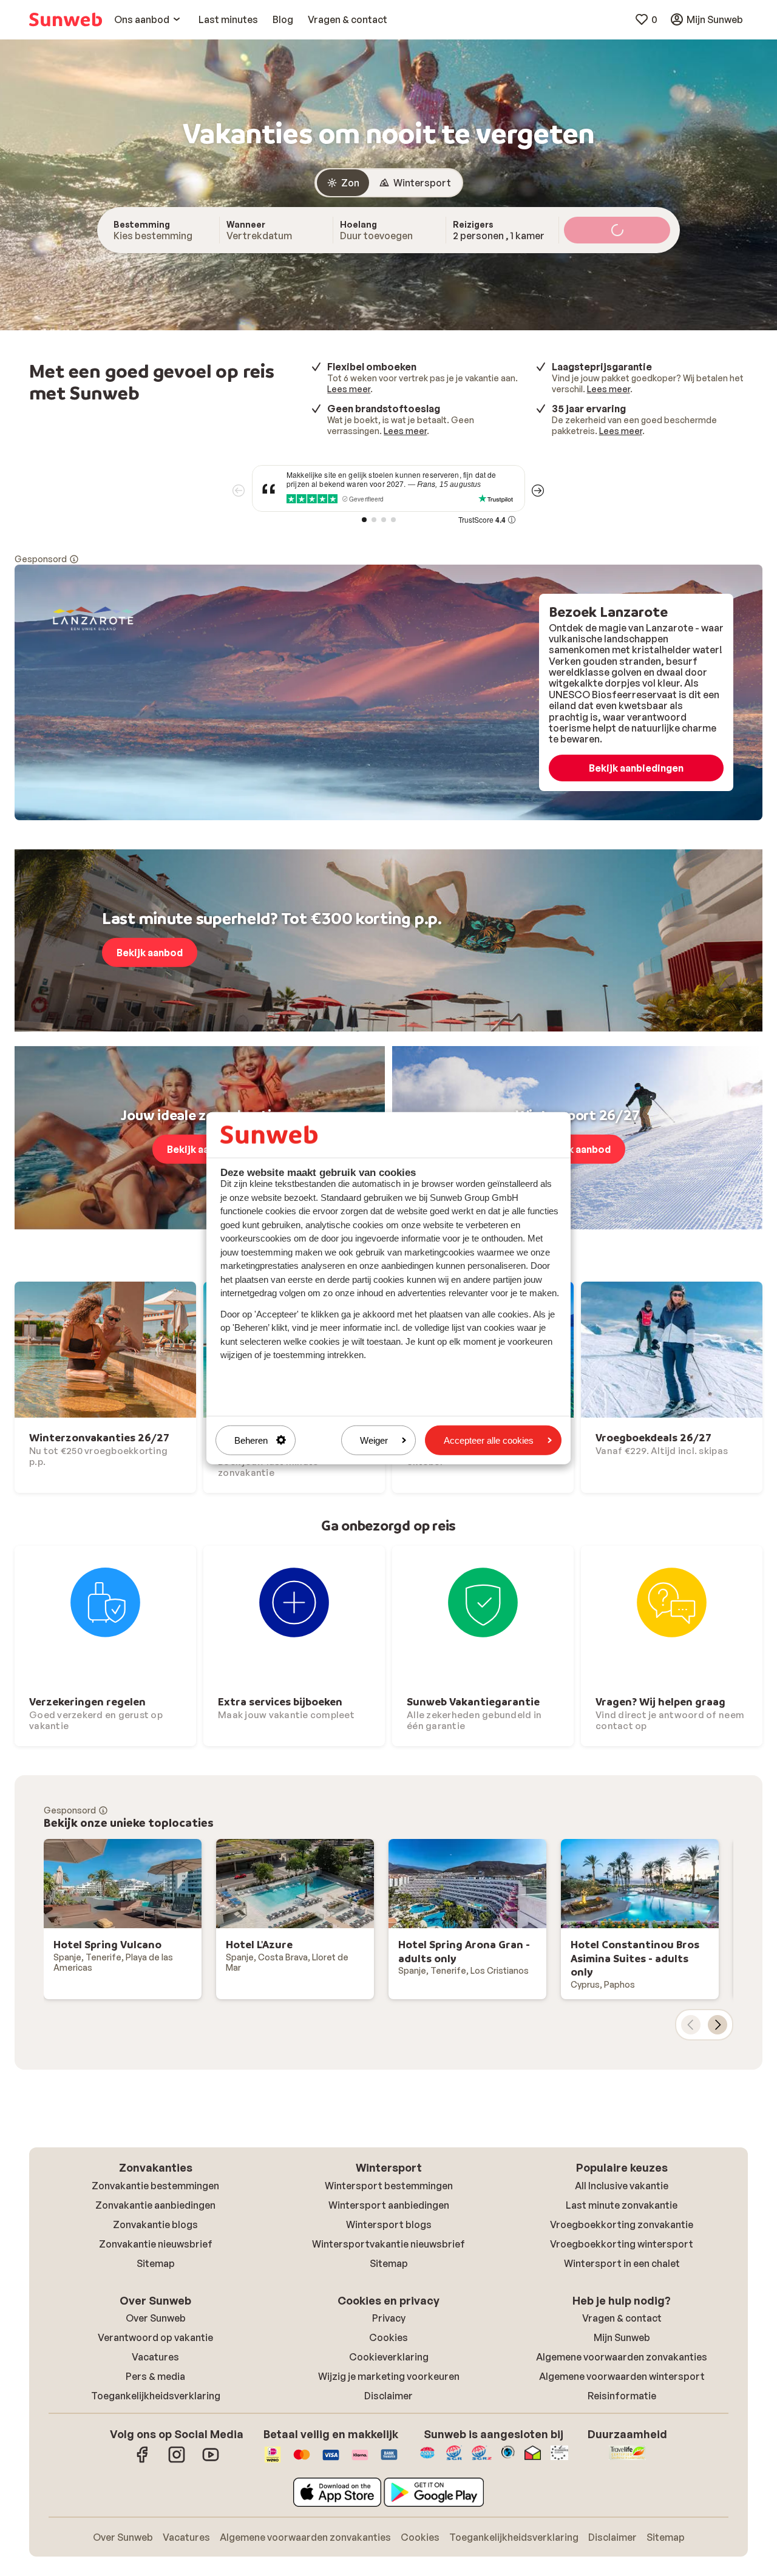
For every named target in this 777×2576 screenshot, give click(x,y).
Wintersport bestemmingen (389, 2186)
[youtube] (211, 2461)
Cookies (388, 2337)
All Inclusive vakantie (622, 2186)
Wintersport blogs (389, 2224)
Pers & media (155, 2376)
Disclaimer (388, 2396)
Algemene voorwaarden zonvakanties (622, 2357)
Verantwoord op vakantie (155, 2337)
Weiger (374, 1440)
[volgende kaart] (718, 2025)
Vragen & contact (622, 2318)
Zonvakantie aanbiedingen (155, 2205)
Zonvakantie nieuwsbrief (156, 2244)
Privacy (389, 2318)
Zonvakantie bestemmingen (155, 2186)
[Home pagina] (66, 19)
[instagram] (177, 2461)
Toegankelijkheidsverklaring (156, 2396)
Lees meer (349, 389)
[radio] (343, 183)
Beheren (251, 1440)
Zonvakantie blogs (155, 2224)
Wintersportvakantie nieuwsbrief (388, 2244)
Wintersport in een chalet (622, 2263)
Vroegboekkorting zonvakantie (622, 2224)
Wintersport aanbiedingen (389, 2205)
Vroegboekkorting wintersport (622, 2244)
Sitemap (156, 2263)
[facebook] (143, 2461)
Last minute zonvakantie (622, 2205)
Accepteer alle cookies (489, 1440)
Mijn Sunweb (622, 2337)
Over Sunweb (156, 2318)
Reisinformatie (622, 2396)
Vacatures (155, 2357)
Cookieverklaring (389, 2357)
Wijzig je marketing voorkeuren (389, 2376)
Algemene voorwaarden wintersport (622, 2376)
